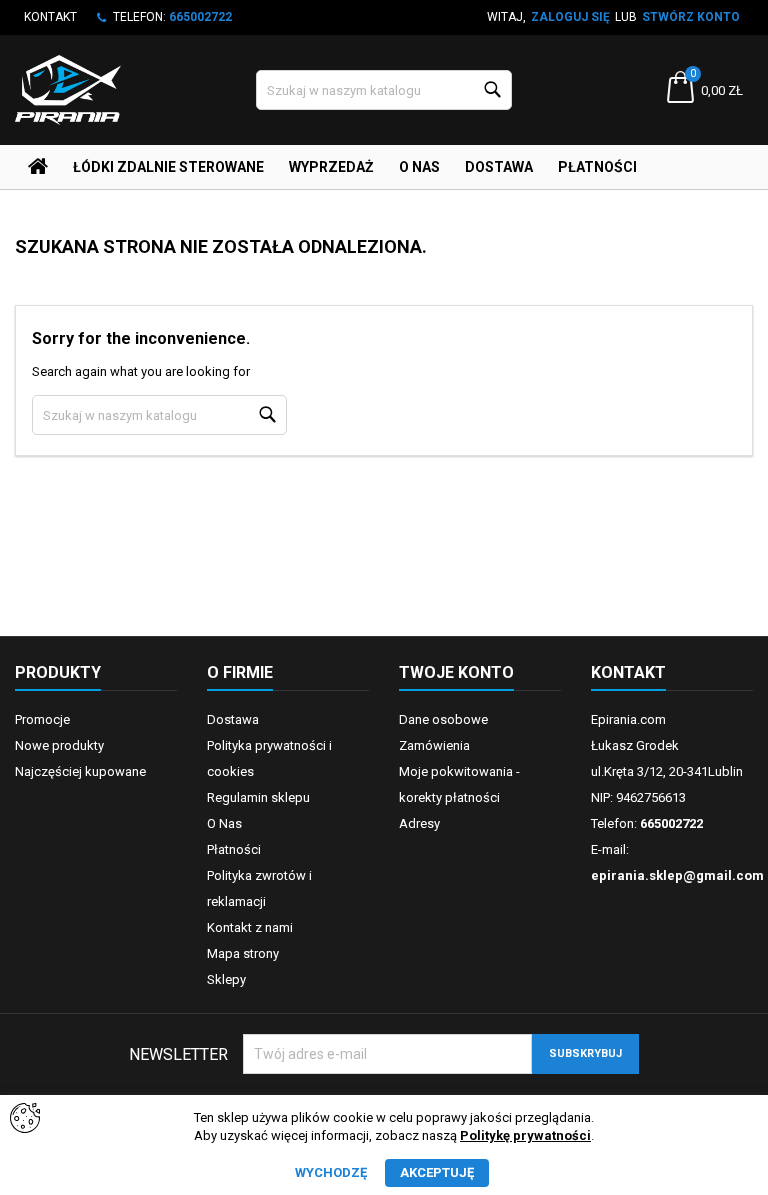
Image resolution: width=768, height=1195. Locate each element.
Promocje (42, 719)
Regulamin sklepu (258, 797)
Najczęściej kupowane (80, 771)
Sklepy (226, 979)
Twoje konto (456, 672)
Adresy (419, 823)
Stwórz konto (691, 17)
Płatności (597, 167)
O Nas (419, 167)
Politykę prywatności (525, 1135)
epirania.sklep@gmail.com (677, 875)
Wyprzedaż (331, 167)
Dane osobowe (443, 719)
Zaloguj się (570, 17)
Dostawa (499, 167)
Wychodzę (331, 1172)
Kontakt (50, 17)
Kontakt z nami (250, 927)
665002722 (200, 17)
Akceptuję (437, 1172)
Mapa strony (243, 953)
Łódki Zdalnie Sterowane (168, 167)
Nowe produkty (59, 745)
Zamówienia (434, 745)
